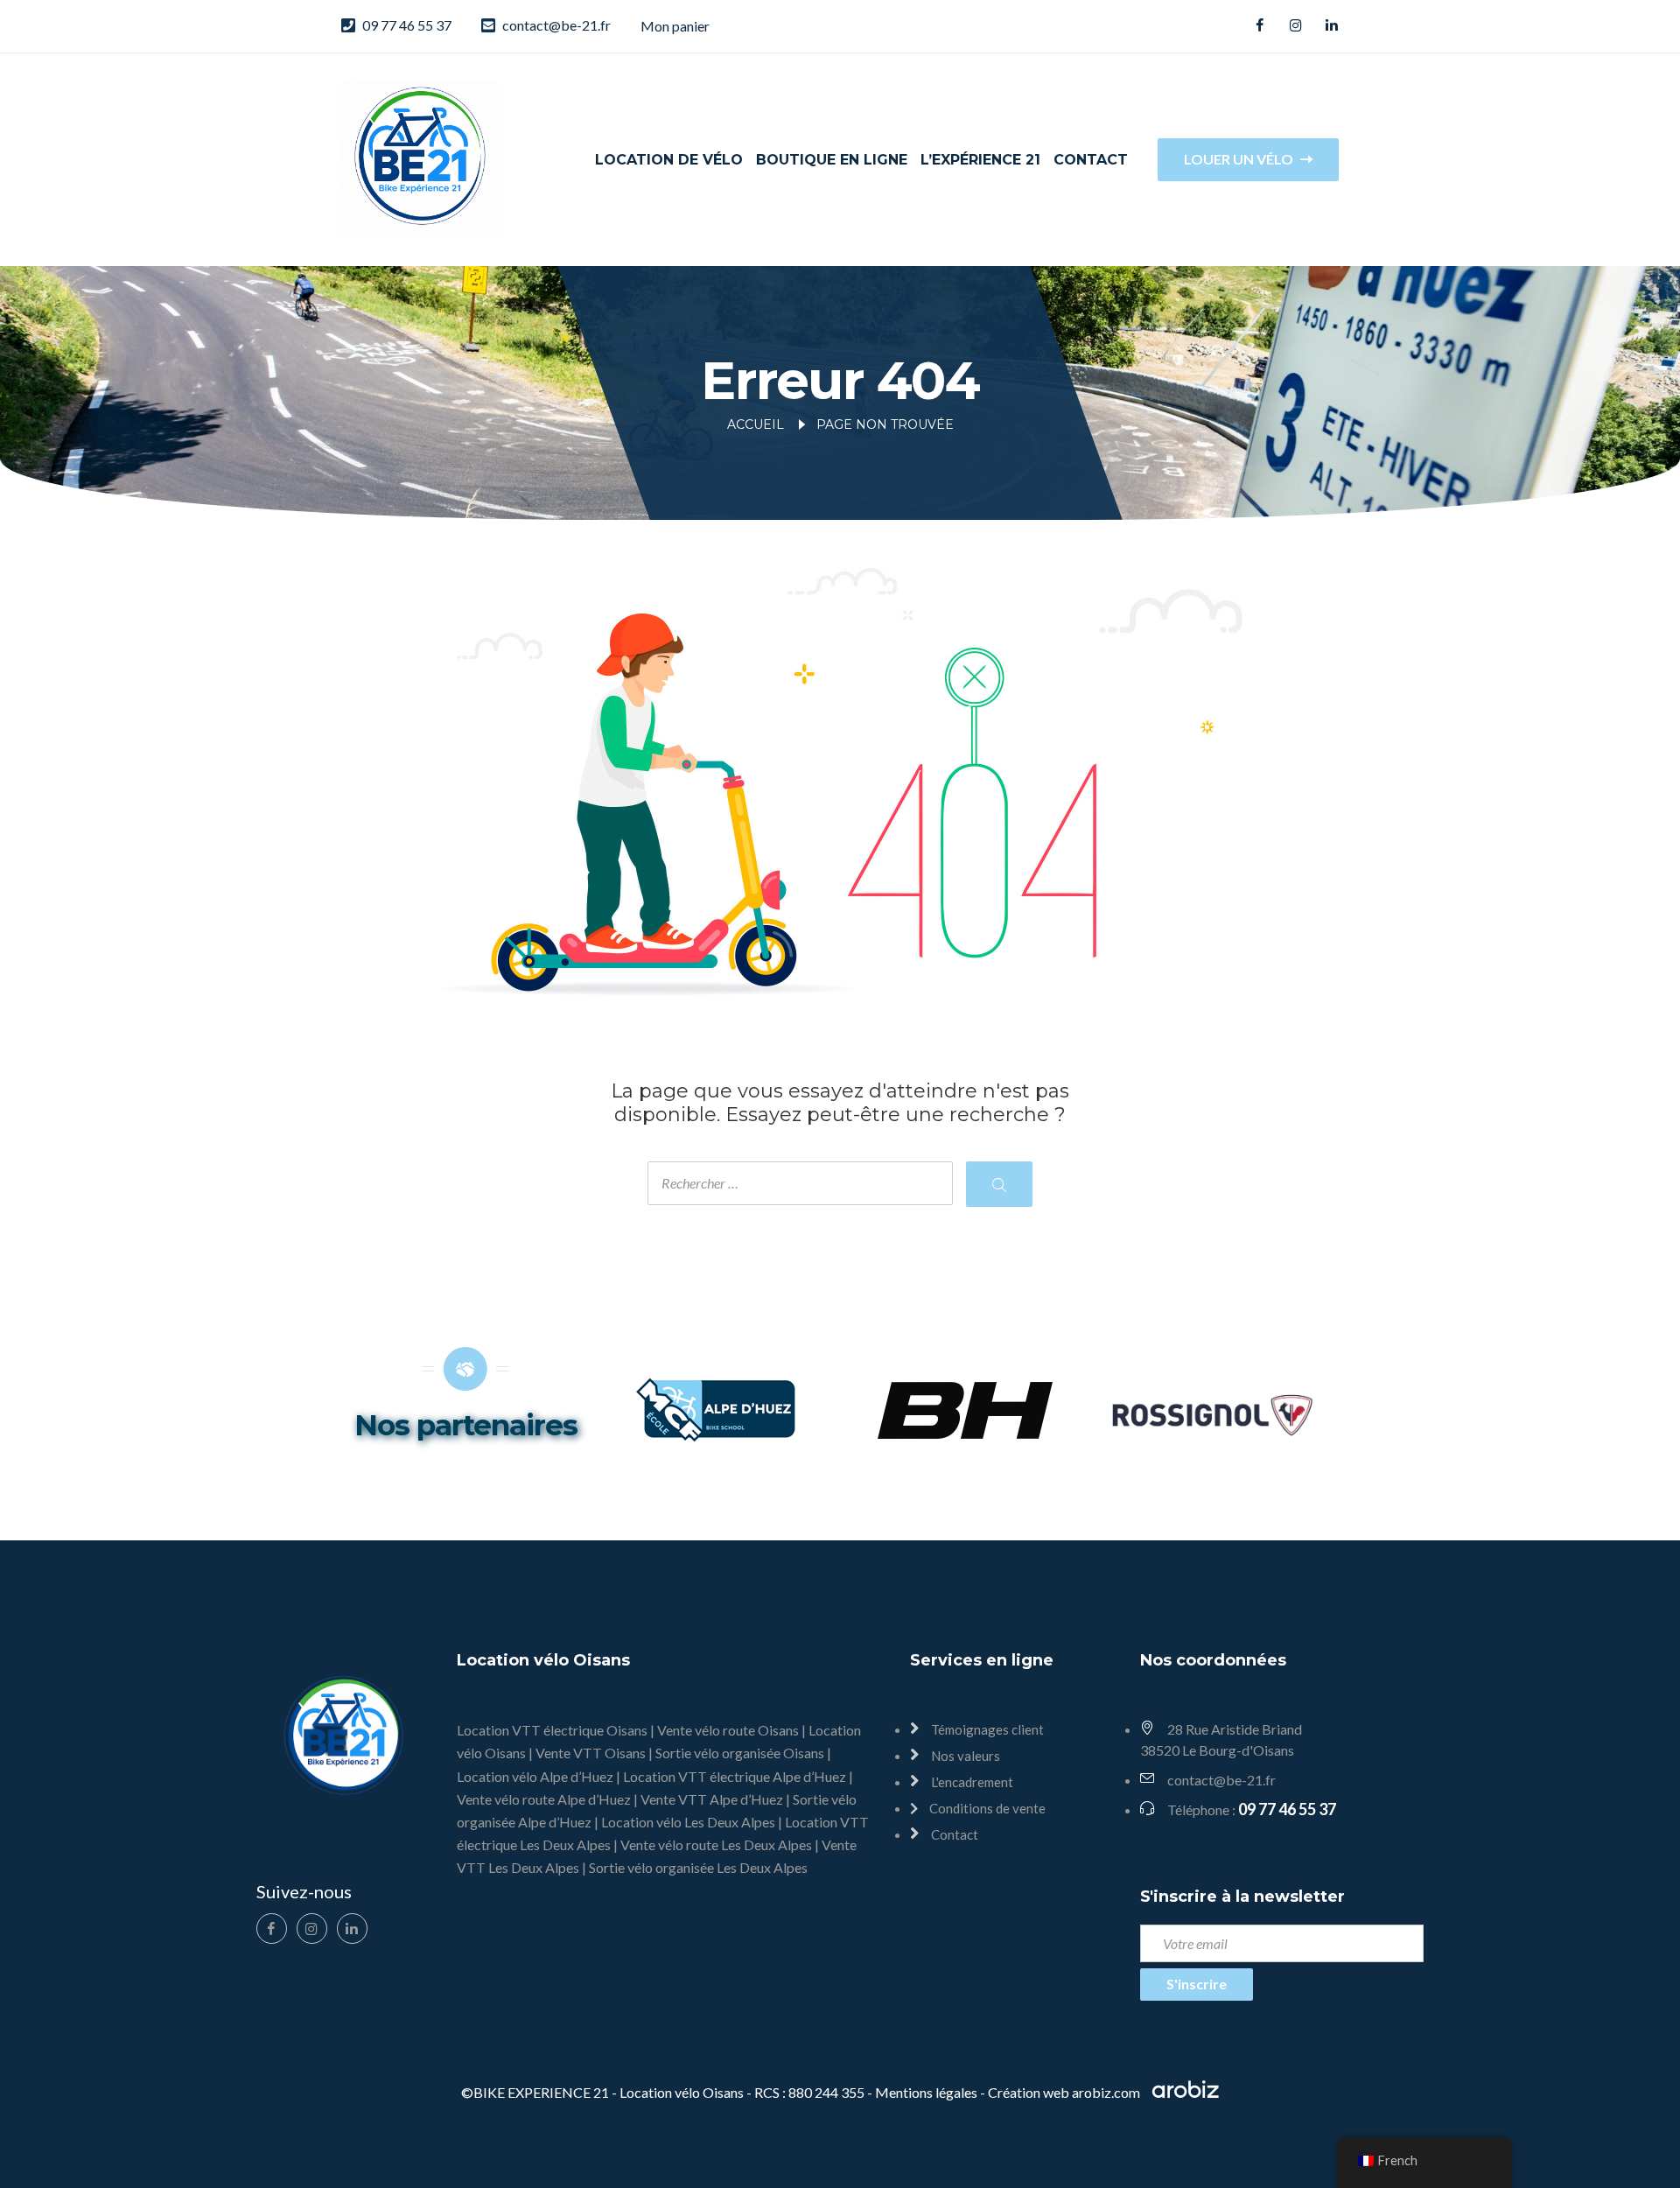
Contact (1091, 160)
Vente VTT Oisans (591, 1753)
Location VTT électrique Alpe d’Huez (735, 1776)
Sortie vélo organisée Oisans (740, 1753)
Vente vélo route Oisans (728, 1730)
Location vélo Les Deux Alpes (688, 1822)
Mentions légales (926, 2092)
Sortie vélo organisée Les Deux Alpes (698, 1867)
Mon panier (675, 26)
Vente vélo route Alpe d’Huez (544, 1799)
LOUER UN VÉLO (1240, 159)
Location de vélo (669, 160)
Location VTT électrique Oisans (552, 1730)
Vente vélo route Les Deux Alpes (716, 1844)
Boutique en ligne (832, 160)
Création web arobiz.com (1065, 2092)
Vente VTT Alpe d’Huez (712, 1799)
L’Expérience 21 (980, 160)
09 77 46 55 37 (407, 25)
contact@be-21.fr (556, 25)
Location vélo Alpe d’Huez (535, 1776)
